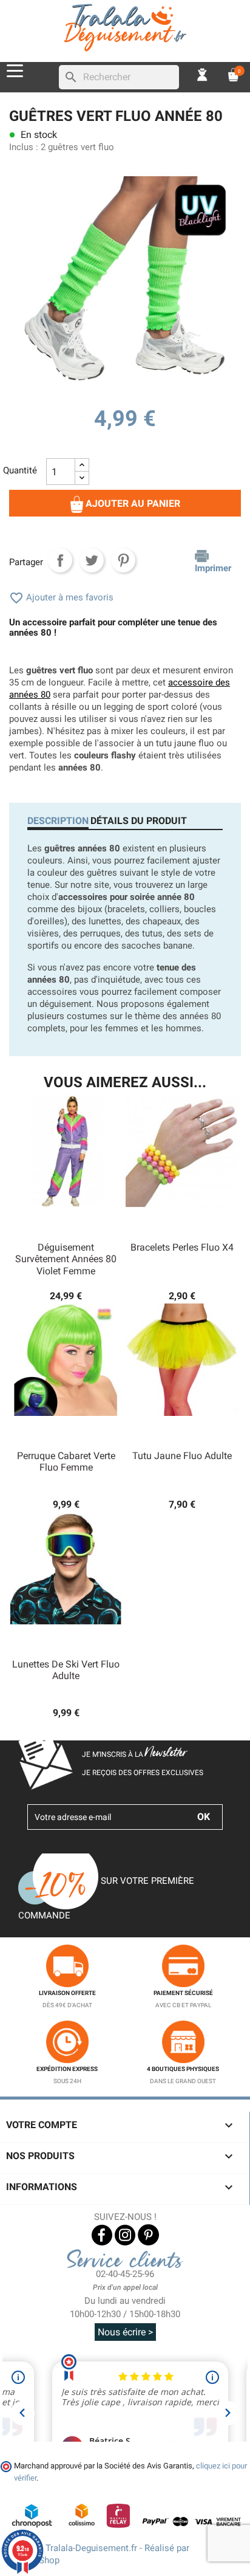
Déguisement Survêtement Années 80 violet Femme (66, 1259)
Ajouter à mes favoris (61, 597)
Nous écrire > (125, 2332)
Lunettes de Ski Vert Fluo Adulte (66, 1670)
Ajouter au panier (132, 503)
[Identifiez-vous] (203, 74)
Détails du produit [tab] (139, 821)
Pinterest (123, 560)
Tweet (92, 560)
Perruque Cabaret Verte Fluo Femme (66, 1462)
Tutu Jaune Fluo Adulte (182, 1456)
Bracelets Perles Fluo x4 (182, 1247)
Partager (60, 560)
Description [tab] (58, 821)
